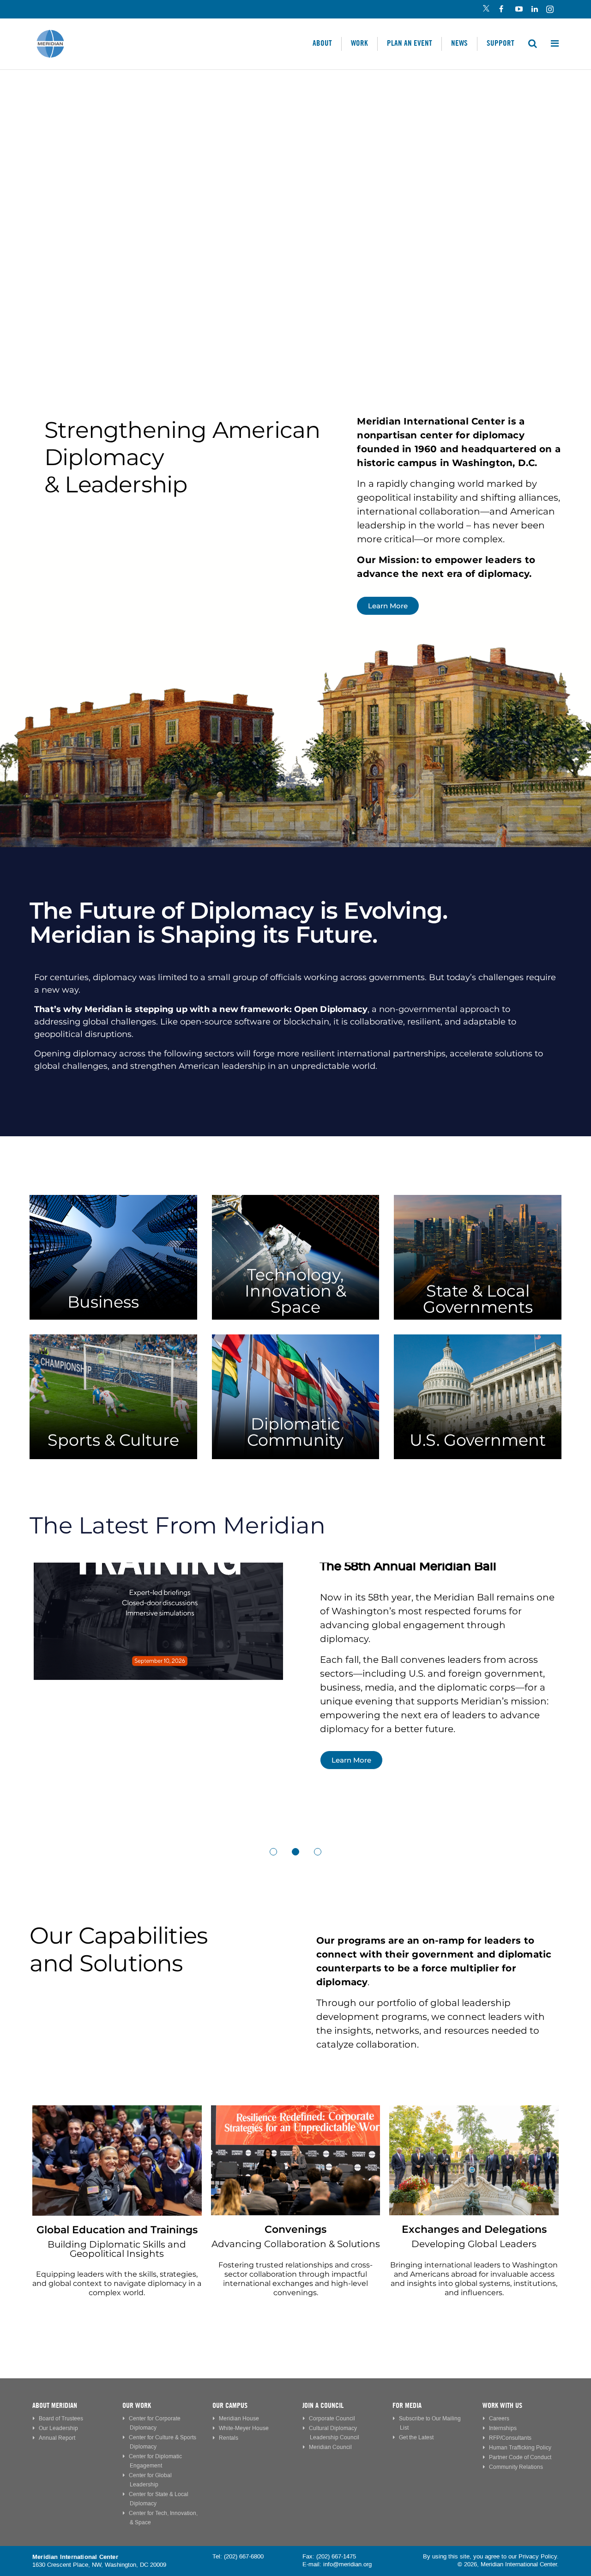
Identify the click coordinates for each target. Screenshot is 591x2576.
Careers (499, 2419)
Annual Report (57, 2438)
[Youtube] (518, 10)
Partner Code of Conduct (520, 2458)
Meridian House (239, 2419)
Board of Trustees (61, 2419)
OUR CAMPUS (230, 2405)
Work (359, 43)
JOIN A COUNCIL (323, 2405)
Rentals (229, 2438)
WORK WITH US (502, 2405)
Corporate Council (332, 2419)
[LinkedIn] (534, 10)
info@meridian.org (347, 2564)
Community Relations (516, 2467)
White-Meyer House (244, 2428)
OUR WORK (137, 2405)
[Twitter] (486, 10)
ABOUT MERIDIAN (55, 2405)
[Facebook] (502, 10)
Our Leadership (58, 2428)
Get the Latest (416, 2438)
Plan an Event (410, 43)
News (459, 43)
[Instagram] (551, 10)
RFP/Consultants (510, 2438)
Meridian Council (330, 2447)
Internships (503, 2428)
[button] (273, 1852)
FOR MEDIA (407, 2405)
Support (501, 43)
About (322, 43)
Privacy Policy (538, 2557)
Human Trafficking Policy (520, 2448)
